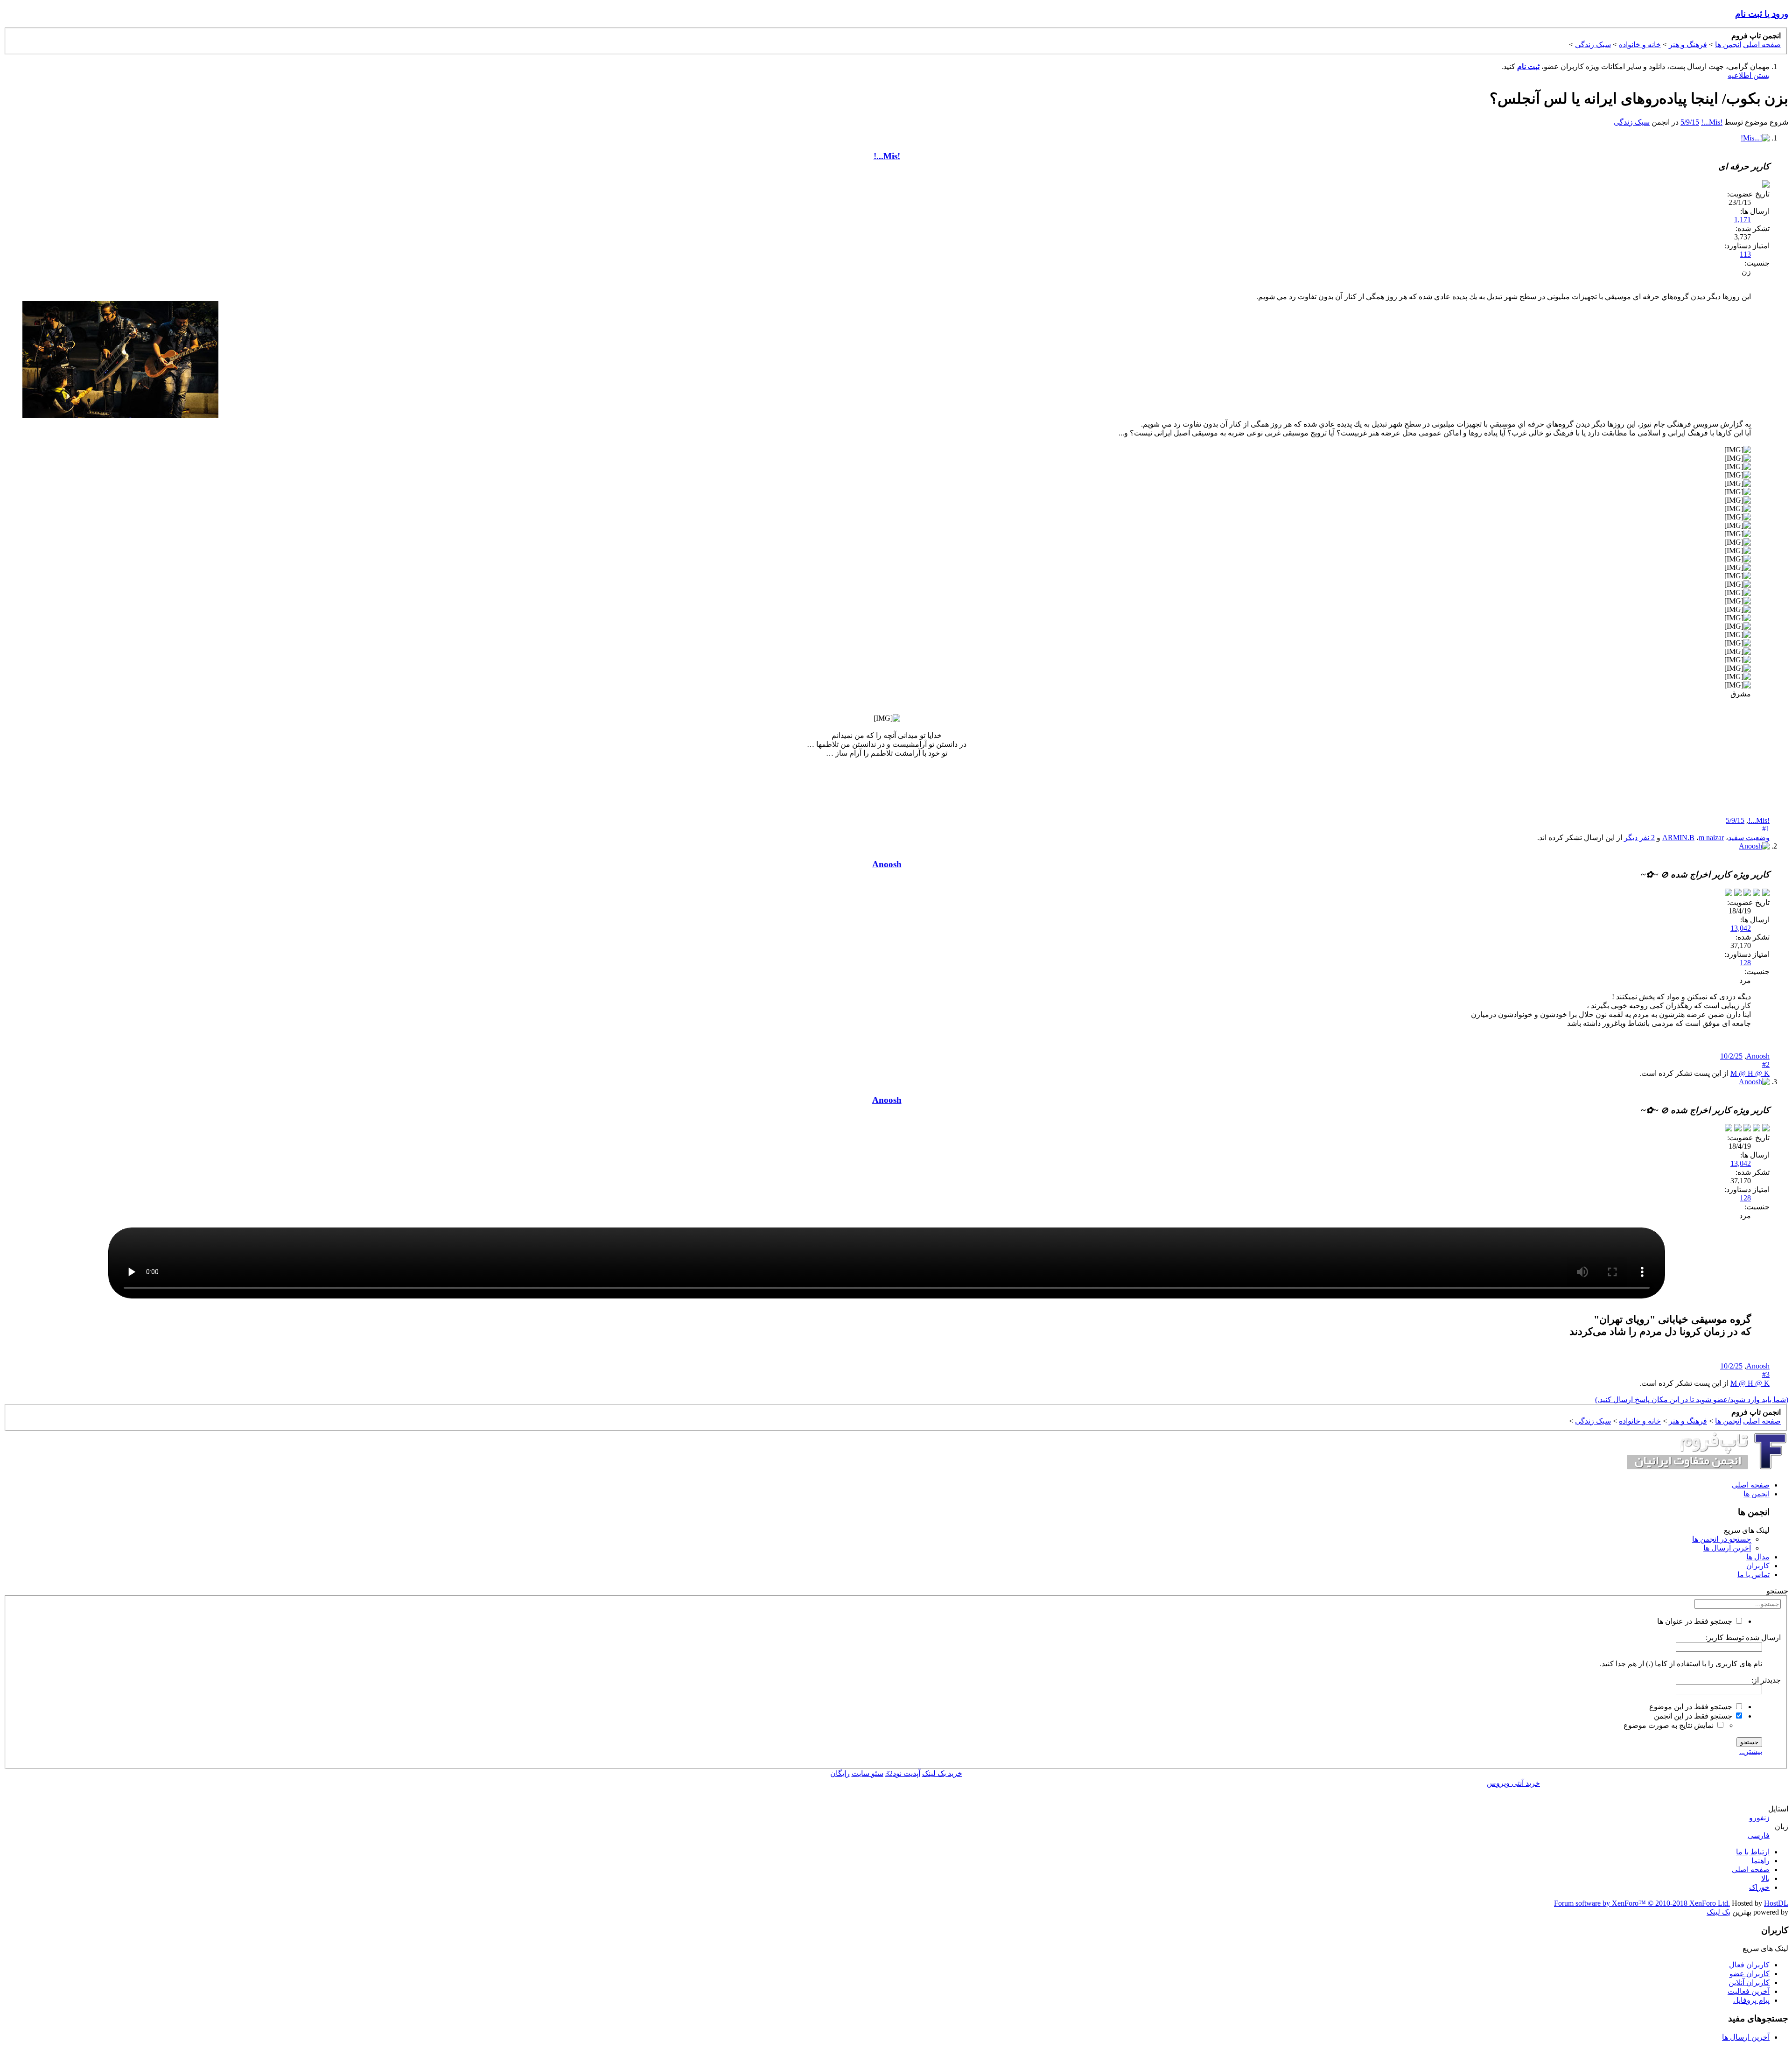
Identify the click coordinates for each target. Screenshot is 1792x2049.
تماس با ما (1753, 1575)
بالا (1765, 1878)
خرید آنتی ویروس (1513, 1783)
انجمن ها (1757, 1494)
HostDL (1776, 1903)
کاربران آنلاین (1749, 1982)
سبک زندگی (1632, 122)
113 (1745, 254)
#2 (1766, 1064)
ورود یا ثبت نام (1762, 14)
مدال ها (1758, 1557)
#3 (1766, 1374)
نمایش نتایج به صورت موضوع (1669, 1725)
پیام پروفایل (1751, 2000)
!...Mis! (1712, 122)
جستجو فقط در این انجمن (1694, 1716)
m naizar (1711, 838)
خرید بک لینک (942, 1773)
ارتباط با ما (1753, 1852)
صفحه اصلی (1751, 1485)
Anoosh (1758, 1056)
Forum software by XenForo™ (1642, 1903)
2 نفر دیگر (1639, 838)
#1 (1766, 829)
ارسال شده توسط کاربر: (1743, 1638)
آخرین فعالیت (1749, 1991)
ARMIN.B (1678, 838)
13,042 (1741, 928)
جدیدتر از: (1766, 1680)
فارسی (1759, 1835)
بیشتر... (1751, 1751)
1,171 (1743, 220)
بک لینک (1718, 1912)
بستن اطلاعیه (1749, 75)
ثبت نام (1528, 67)
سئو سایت (868, 1773)
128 (1745, 963)
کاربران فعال (1749, 1965)
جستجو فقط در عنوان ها (1696, 1621)
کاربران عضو (1750, 1974)
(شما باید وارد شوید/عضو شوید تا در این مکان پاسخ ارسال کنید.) (1692, 1400)
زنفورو (1759, 1818)
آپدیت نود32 (903, 1773)
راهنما (1760, 1861)
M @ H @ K (1750, 1073)
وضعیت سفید (1749, 838)
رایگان (840, 1773)
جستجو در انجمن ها (1722, 1539)
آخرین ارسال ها (1727, 1548)
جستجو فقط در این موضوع (1692, 1707)
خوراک (1759, 1887)
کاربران (1758, 1566)
